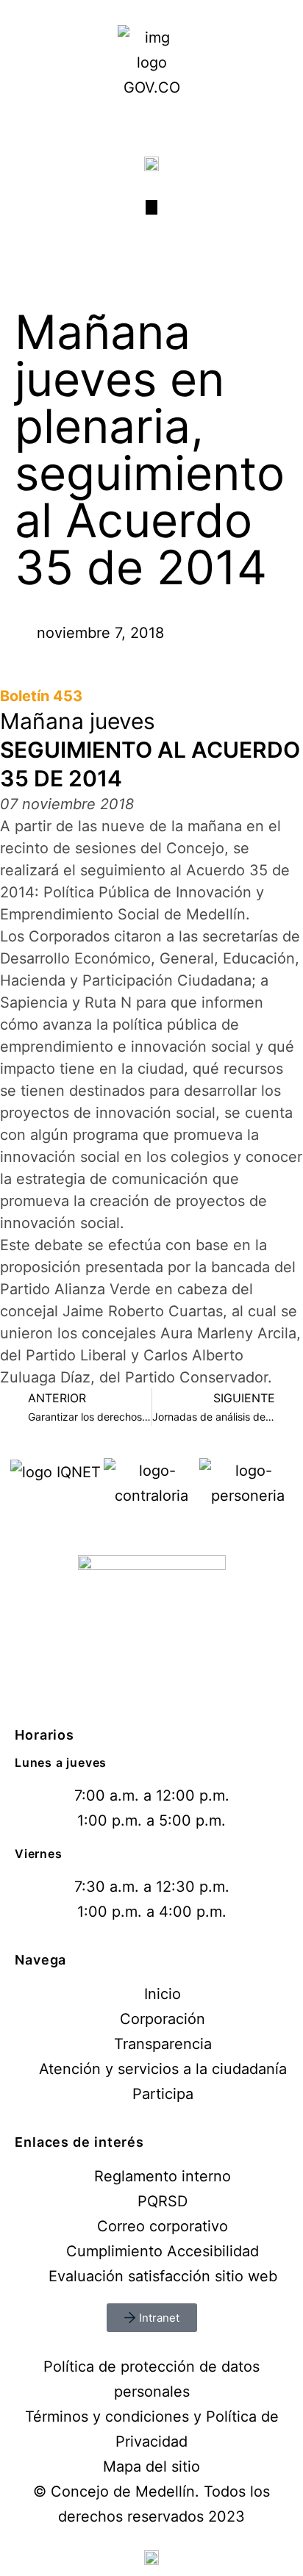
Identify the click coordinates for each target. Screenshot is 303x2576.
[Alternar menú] (151, 207)
